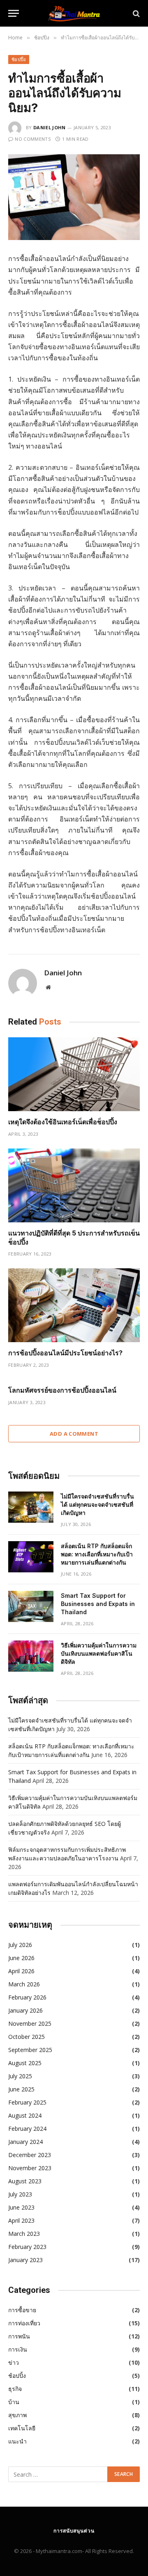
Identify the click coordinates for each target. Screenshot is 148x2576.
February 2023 (27, 2247)
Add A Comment (74, 1434)
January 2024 (25, 2142)
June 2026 (21, 1958)
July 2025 (20, 2076)
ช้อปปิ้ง (19, 59)
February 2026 (27, 1997)
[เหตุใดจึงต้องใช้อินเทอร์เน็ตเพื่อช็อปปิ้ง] (74, 1074)
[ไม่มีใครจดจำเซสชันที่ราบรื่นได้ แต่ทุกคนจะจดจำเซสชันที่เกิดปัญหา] (31, 1507)
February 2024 (27, 2129)
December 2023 (30, 2155)
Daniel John (50, 127)
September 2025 (30, 2050)
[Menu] (14, 13)
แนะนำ (17, 2441)
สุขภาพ (17, 2415)
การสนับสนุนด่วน (74, 2531)
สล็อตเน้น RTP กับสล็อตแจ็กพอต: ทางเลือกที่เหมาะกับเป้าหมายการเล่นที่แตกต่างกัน (97, 1554)
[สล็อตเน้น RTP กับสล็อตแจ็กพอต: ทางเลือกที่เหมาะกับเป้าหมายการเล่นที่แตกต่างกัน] (31, 1557)
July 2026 (20, 1945)
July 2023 (20, 2194)
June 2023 (21, 2207)
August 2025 (25, 2063)
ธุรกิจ (15, 2389)
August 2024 (25, 2115)
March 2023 (24, 2234)
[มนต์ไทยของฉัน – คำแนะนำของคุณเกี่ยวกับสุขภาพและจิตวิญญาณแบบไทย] (74, 13)
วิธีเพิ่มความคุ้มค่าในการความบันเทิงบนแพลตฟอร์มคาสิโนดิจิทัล (99, 1653)
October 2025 (27, 2037)
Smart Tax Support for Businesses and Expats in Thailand (98, 1604)
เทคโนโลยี (22, 2428)
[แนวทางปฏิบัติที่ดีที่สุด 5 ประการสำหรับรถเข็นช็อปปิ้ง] (74, 1185)
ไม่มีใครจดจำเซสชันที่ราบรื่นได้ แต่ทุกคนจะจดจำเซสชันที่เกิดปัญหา (97, 1504)
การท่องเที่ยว (24, 2323)
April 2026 (21, 1971)
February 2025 (27, 2102)
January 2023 (25, 2260)
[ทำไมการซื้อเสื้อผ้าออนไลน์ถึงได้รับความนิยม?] (74, 197)
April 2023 (21, 2220)
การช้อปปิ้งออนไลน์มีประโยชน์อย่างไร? (65, 1353)
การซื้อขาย (22, 2310)
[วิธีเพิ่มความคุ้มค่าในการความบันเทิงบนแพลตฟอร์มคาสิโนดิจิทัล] (31, 1656)
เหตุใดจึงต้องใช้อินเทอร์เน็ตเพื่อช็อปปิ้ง (63, 1122)
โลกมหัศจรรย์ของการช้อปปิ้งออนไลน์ (62, 1390)
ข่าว (14, 2362)
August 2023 (25, 2181)
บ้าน (14, 2402)
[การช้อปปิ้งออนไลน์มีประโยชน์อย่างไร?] (74, 1305)
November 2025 (30, 2024)
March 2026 (24, 1984)
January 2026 (25, 2010)
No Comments (33, 139)
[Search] (135, 13)
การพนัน (19, 2336)
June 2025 (21, 2089)
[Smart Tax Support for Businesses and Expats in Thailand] (31, 1606)
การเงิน (18, 2349)
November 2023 (30, 2168)
